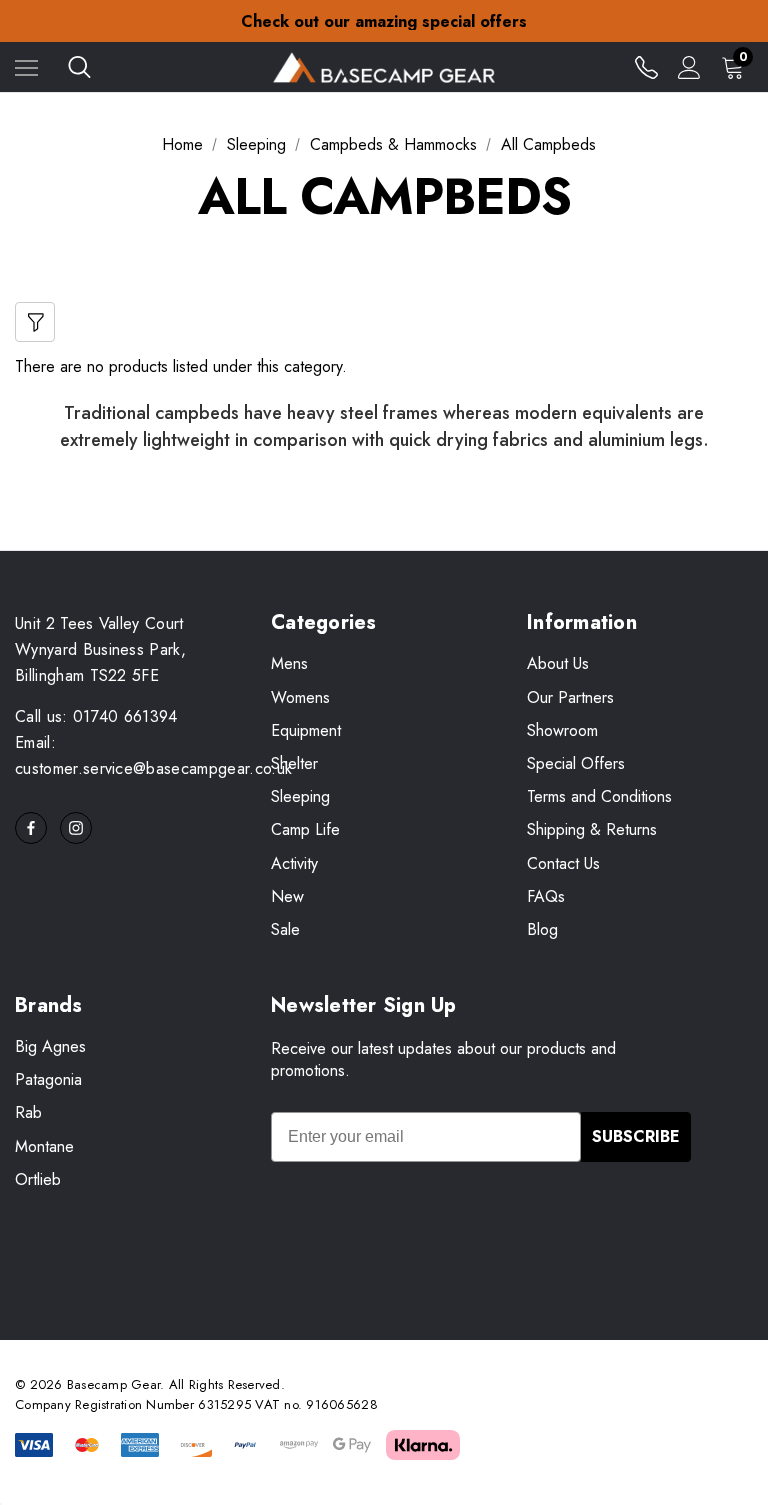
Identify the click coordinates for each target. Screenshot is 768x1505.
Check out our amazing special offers (384, 21)
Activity (294, 863)
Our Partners (570, 697)
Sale (285, 929)
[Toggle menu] (26, 67)
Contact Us (563, 863)
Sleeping (300, 796)
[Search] (79, 67)
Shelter (294, 763)
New (287, 896)
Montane (44, 1146)
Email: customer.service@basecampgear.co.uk (153, 755)
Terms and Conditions (599, 796)
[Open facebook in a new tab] (31, 828)
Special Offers (576, 763)
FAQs (546, 896)
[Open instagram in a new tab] (76, 828)
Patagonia (48, 1079)
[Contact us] (646, 67)
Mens (289, 663)
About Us (558, 663)
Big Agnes (50, 1046)
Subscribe (636, 1136)
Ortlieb (38, 1179)
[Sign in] (689, 67)
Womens (300, 697)
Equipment (306, 730)
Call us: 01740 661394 (96, 716)
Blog (542, 929)
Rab (28, 1112)
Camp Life (305, 829)
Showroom (562, 730)
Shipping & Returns (592, 829)
